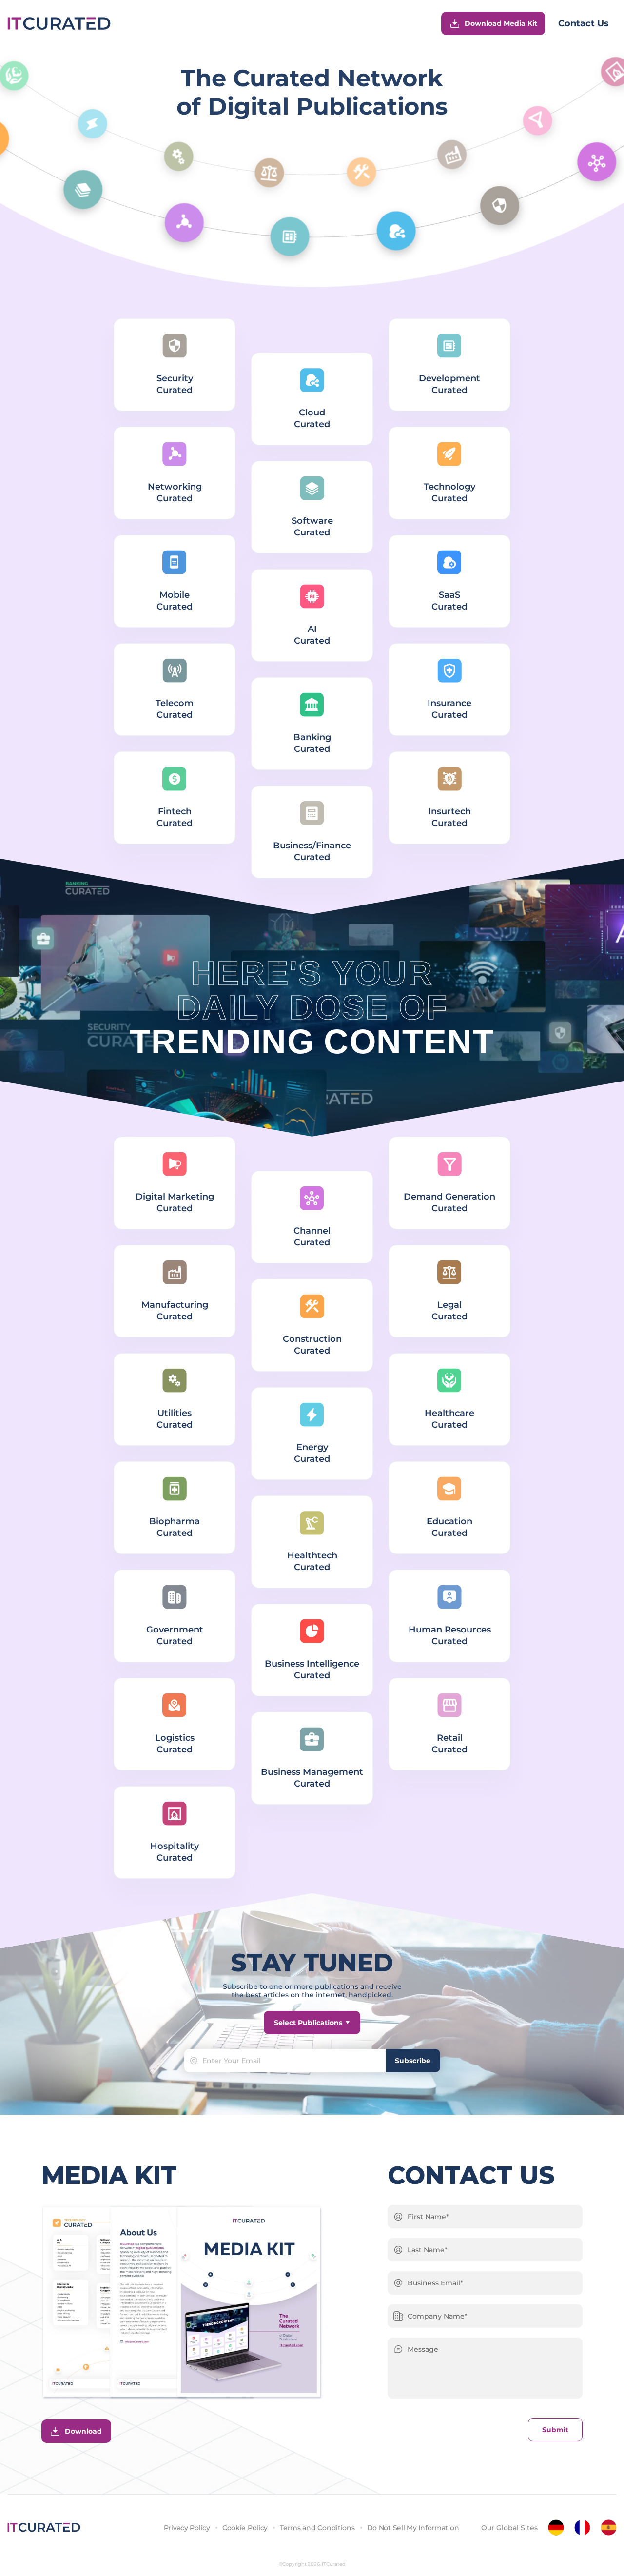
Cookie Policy (245, 2528)
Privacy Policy (187, 2528)
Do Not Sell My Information (413, 2528)
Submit (555, 2430)
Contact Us (584, 23)
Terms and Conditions (317, 2528)
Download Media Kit (501, 23)
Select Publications (308, 2023)
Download (83, 2431)
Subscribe (413, 2061)
